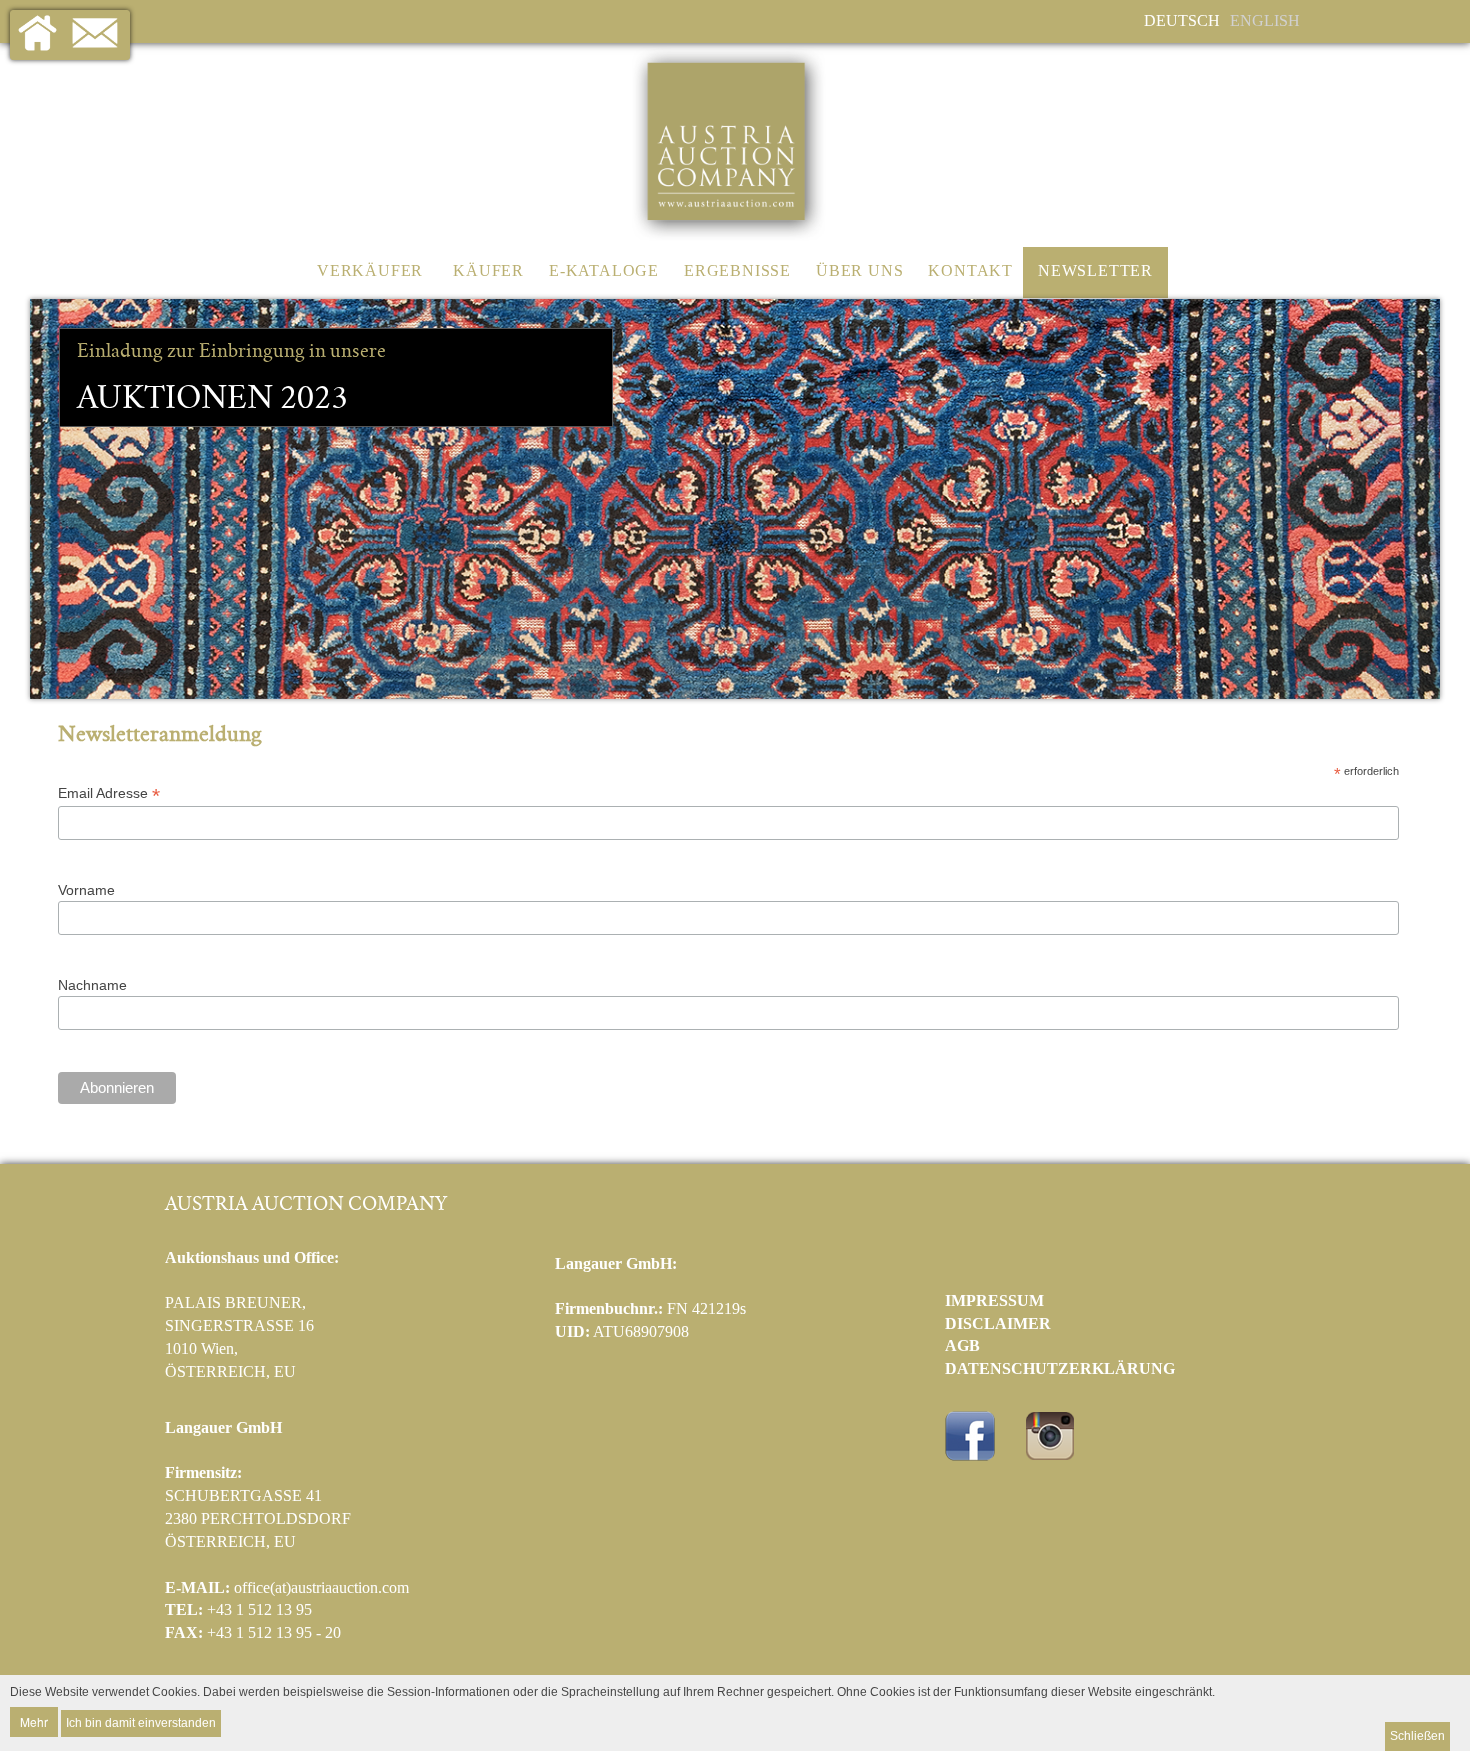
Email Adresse (109, 793)
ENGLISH (1265, 20)
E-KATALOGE (604, 270)
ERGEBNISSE (737, 270)
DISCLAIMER (998, 1323)
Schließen (1417, 1736)
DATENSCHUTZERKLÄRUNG (1060, 1368)
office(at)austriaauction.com (321, 1587)
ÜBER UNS (859, 270)
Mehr (34, 1721)
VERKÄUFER (370, 270)
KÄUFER (488, 270)
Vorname (86, 890)
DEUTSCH (1182, 20)
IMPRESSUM (994, 1300)
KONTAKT (970, 270)
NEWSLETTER (1095, 270)
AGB (962, 1345)
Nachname (92, 985)
